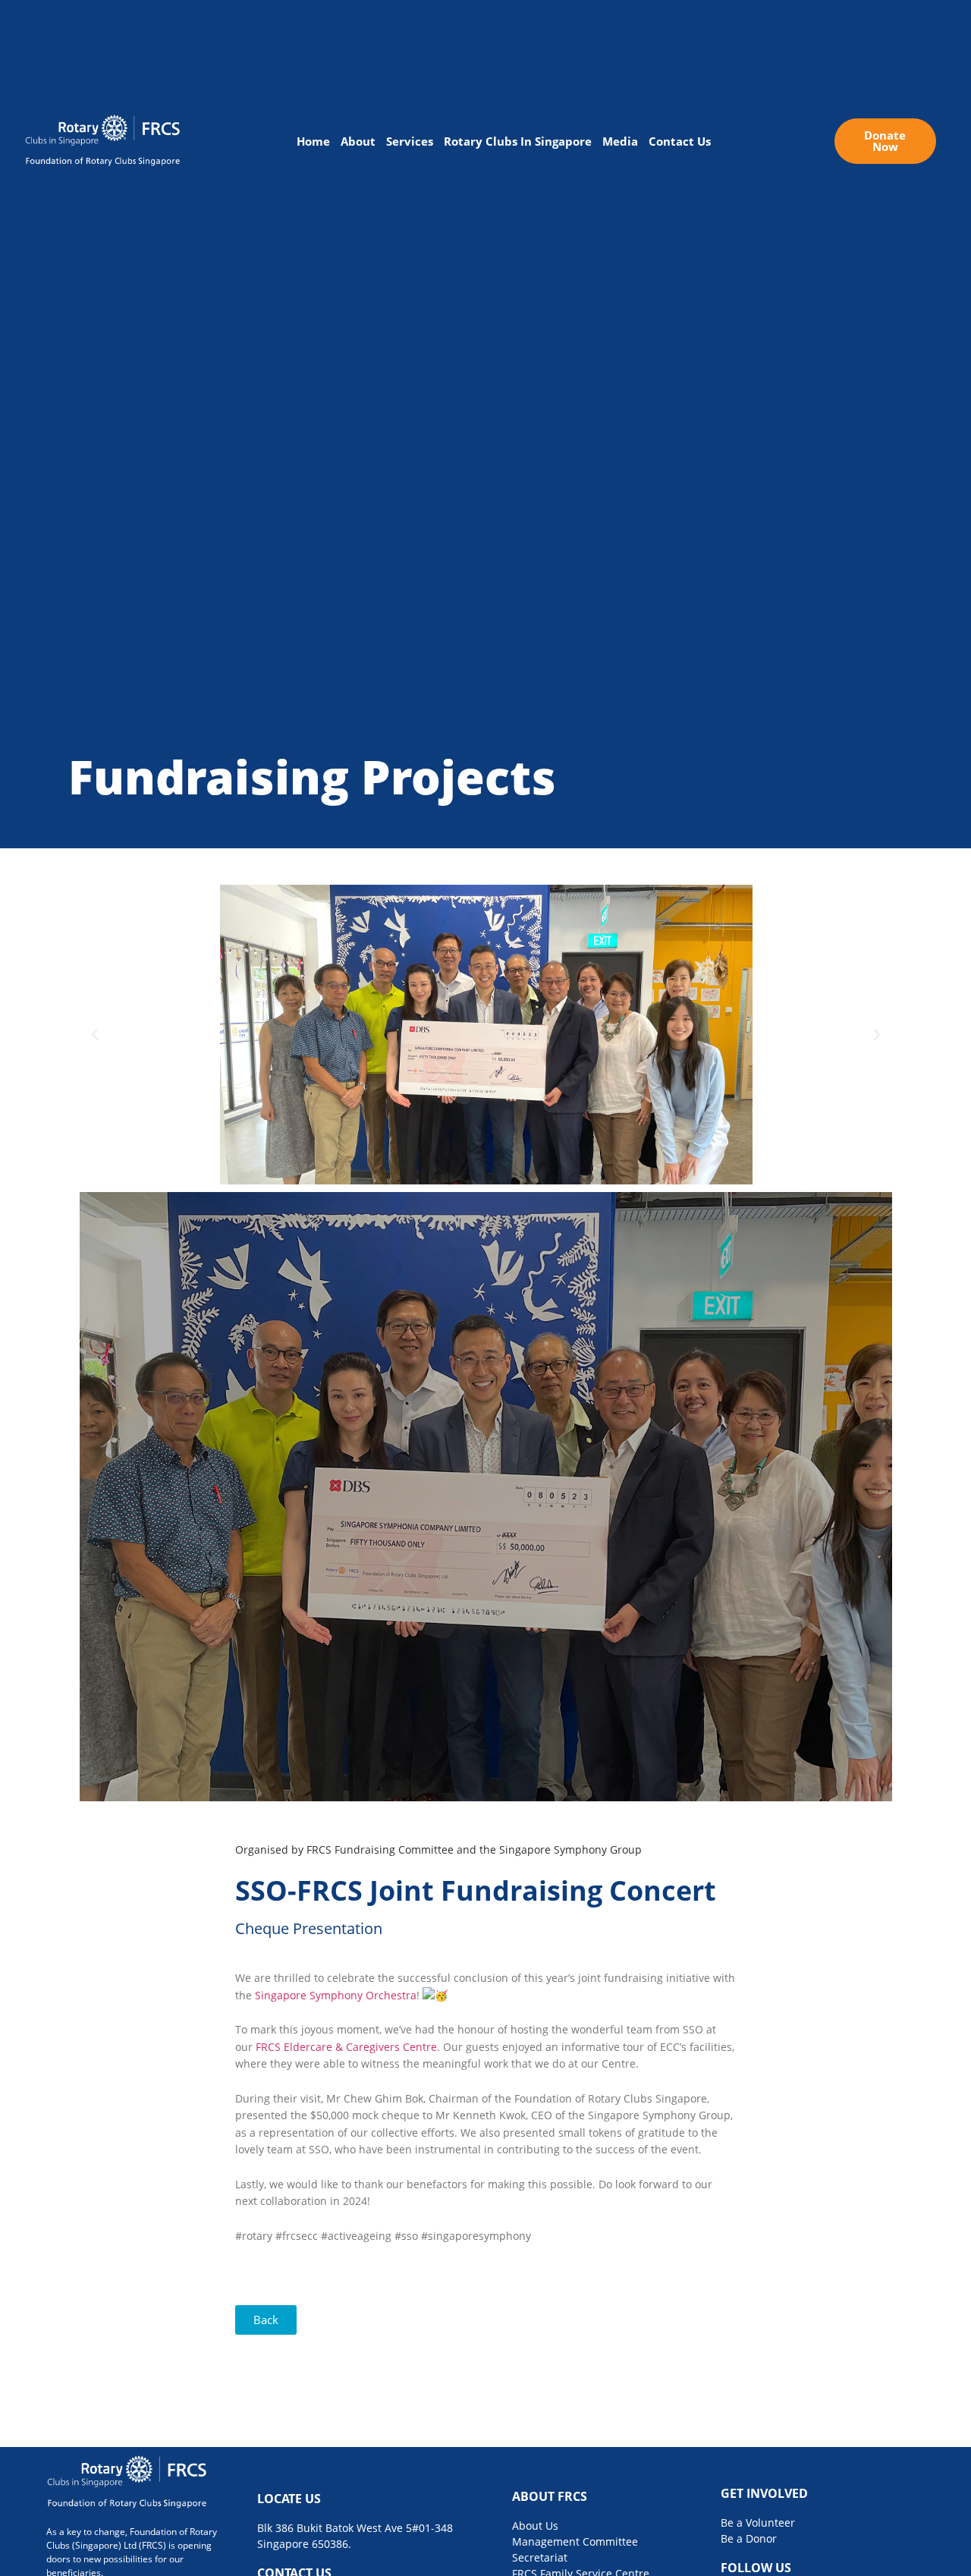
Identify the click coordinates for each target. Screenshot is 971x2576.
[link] (336, 1995)
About (358, 141)
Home (313, 141)
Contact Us (680, 141)
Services (410, 141)
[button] (95, 1035)
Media (620, 141)
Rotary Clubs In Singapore (518, 141)
